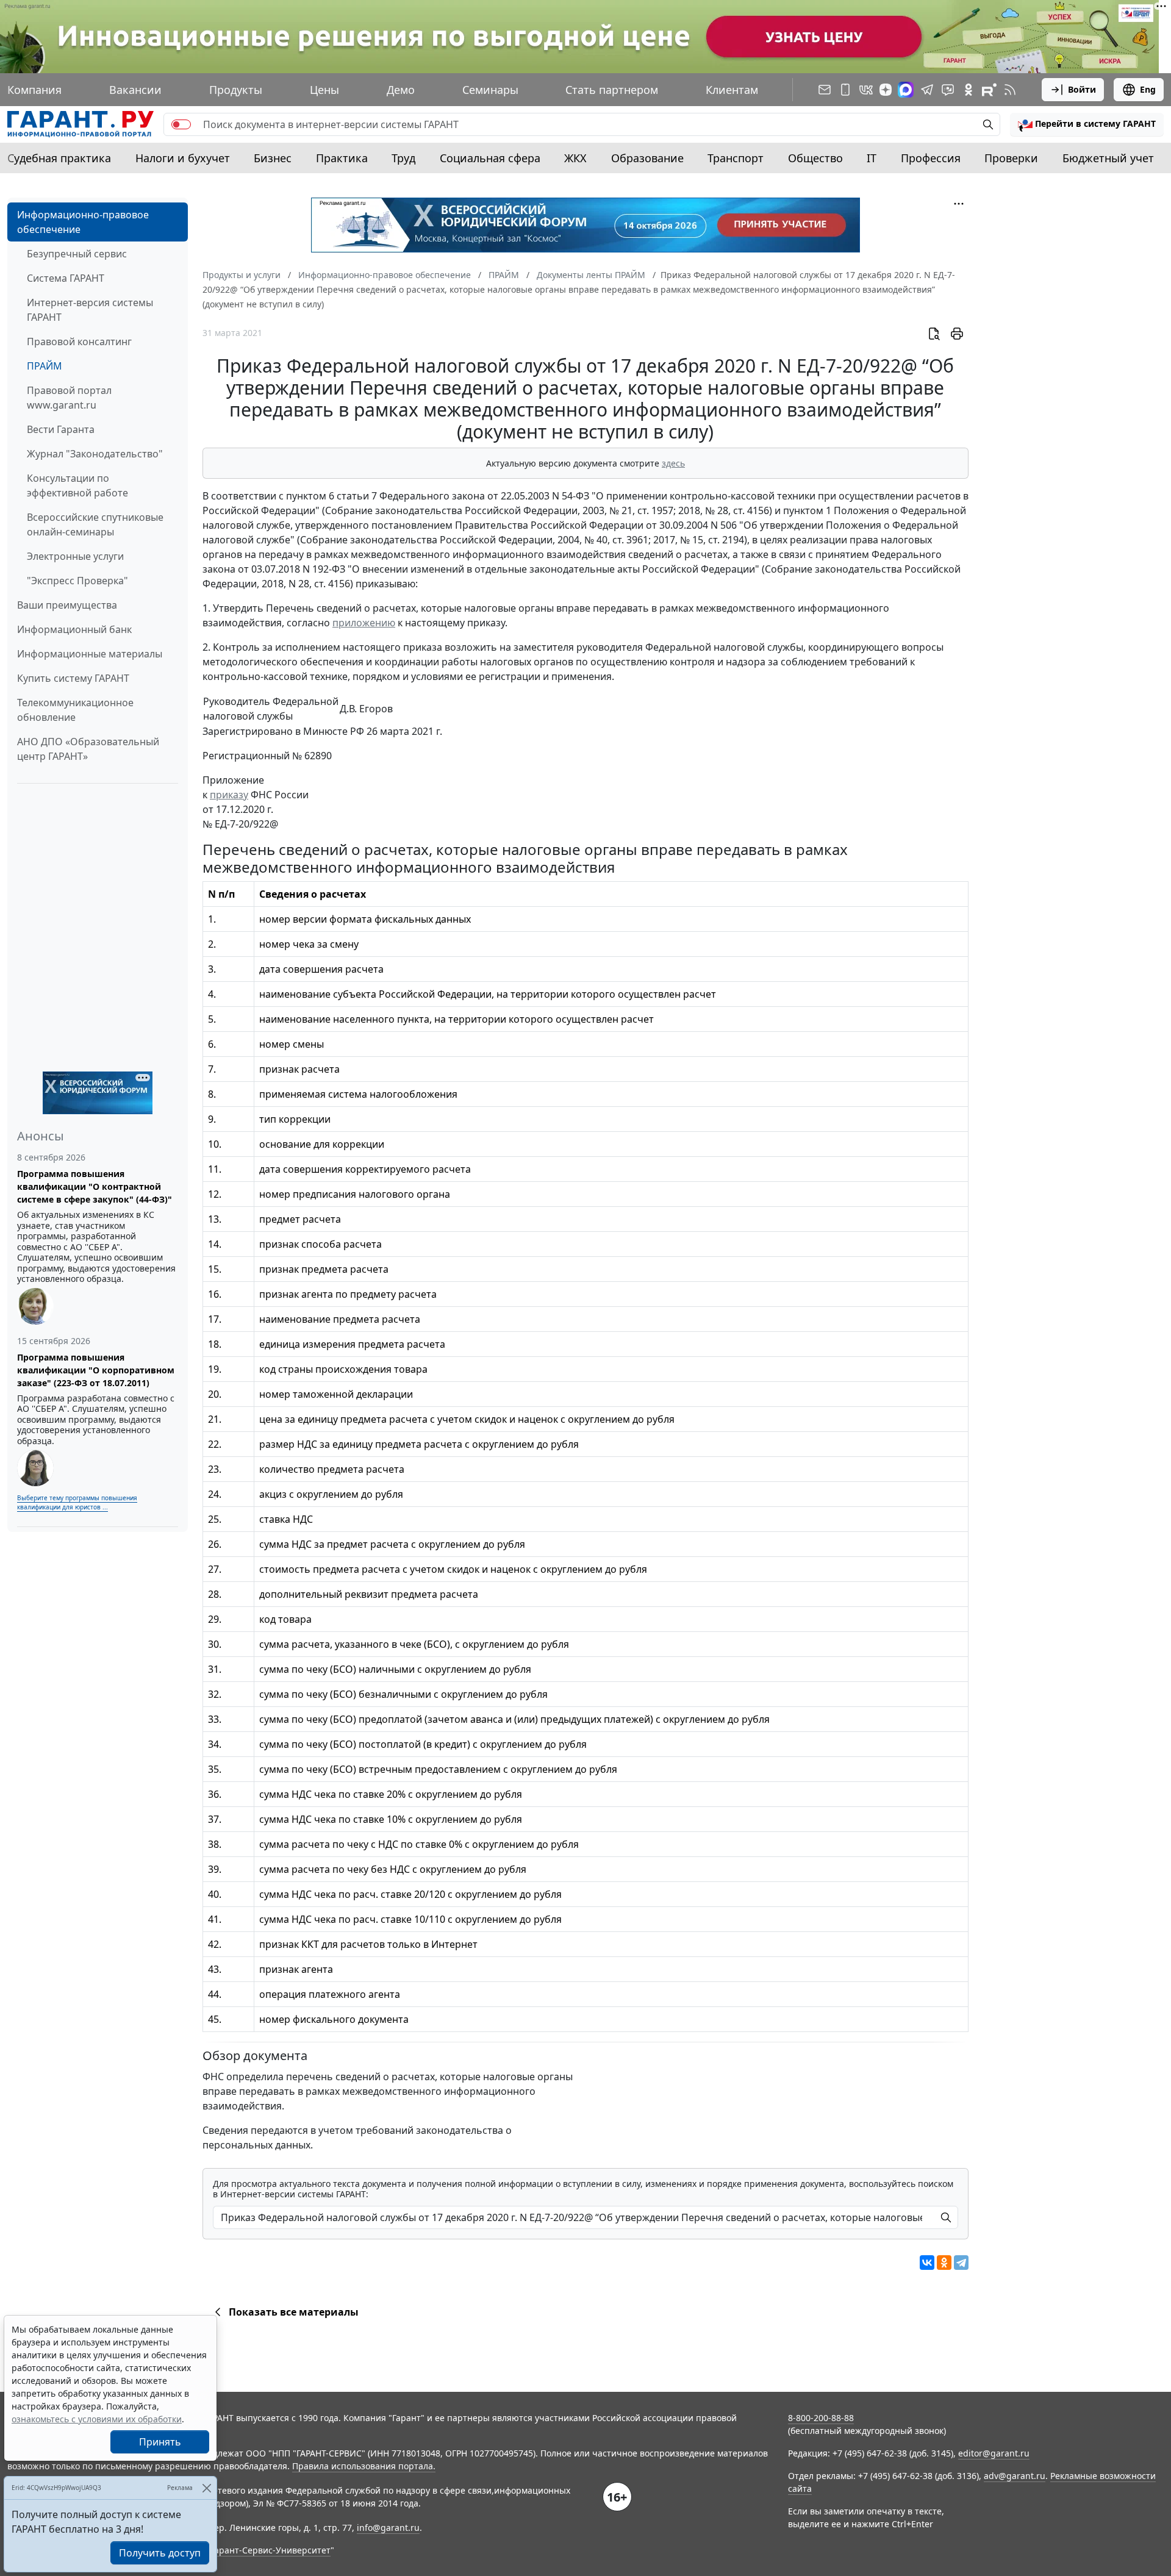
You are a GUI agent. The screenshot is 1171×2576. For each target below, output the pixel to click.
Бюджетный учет (1108, 158)
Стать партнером (612, 90)
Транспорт (736, 158)
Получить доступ (160, 2553)
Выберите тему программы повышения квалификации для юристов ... (77, 1502)
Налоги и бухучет (183, 158)
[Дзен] (886, 90)
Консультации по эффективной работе (77, 485)
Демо (401, 90)
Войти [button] (1082, 89)
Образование (647, 158)
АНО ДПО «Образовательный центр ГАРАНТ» (88, 749)
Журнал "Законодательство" (95, 454)
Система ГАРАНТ (66, 278)
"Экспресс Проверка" (77, 581)
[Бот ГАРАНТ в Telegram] (948, 90)
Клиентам (732, 90)
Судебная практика (59, 158)
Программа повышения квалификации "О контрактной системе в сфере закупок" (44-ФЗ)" (95, 1186)
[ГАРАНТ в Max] (906, 90)
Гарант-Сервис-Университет (270, 2550)
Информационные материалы (90, 654)
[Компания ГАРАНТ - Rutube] (989, 90)
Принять (160, 2442)
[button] (1087, 124)
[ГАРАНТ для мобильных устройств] (845, 90)
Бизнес (273, 158)
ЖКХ (575, 158)
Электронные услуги (75, 556)
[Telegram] (961, 2263)
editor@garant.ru (994, 2453)
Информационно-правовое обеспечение (83, 222)
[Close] (206, 2488)
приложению (364, 623)
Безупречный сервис (77, 254)
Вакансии (135, 90)
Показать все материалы (294, 2312)
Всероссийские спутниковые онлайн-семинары (95, 524)
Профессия (931, 158)
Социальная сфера (490, 158)
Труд (403, 158)
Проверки (1011, 158)
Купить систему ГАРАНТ (73, 678)
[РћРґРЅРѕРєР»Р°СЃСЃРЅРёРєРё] (944, 2263)
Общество (815, 158)
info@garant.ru (388, 2528)
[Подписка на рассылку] (825, 90)
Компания (34, 90)
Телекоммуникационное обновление (75, 710)
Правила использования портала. (364, 2466)
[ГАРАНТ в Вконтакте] (866, 90)
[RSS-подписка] (1010, 90)
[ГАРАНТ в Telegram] (927, 90)
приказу (229, 795)
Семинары (490, 90)
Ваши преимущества (67, 605)
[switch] (181, 124)
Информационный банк (74, 629)
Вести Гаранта (61, 429)
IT (872, 158)
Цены (324, 90)
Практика (342, 158)
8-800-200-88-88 (821, 2418)
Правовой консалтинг (79, 342)
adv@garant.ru (1015, 2476)
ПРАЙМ (45, 366)
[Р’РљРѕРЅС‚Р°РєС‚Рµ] (927, 2263)
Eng (1148, 89)
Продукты (236, 90)
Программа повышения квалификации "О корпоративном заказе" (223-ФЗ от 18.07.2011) (96, 1370)
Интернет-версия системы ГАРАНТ (90, 310)
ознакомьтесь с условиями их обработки (97, 2419)
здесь (673, 463)
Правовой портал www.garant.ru (69, 398)
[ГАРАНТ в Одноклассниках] (969, 90)
